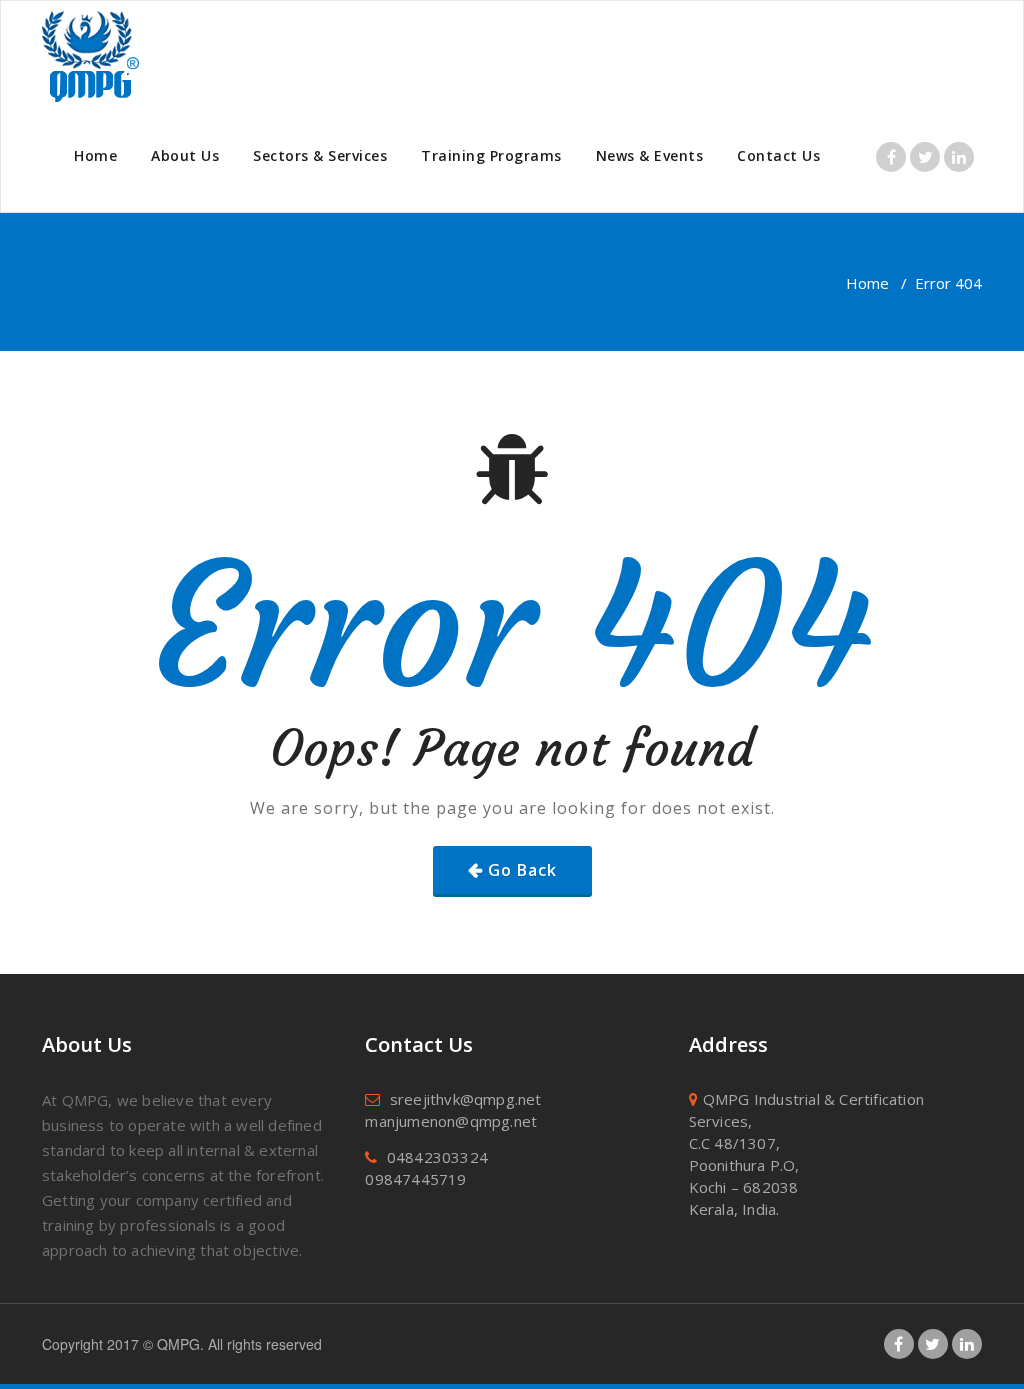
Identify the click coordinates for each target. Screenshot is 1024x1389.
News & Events (650, 155)
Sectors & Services (320, 155)
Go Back (522, 870)
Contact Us (778, 155)
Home (95, 155)
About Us (185, 155)
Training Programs (491, 155)
